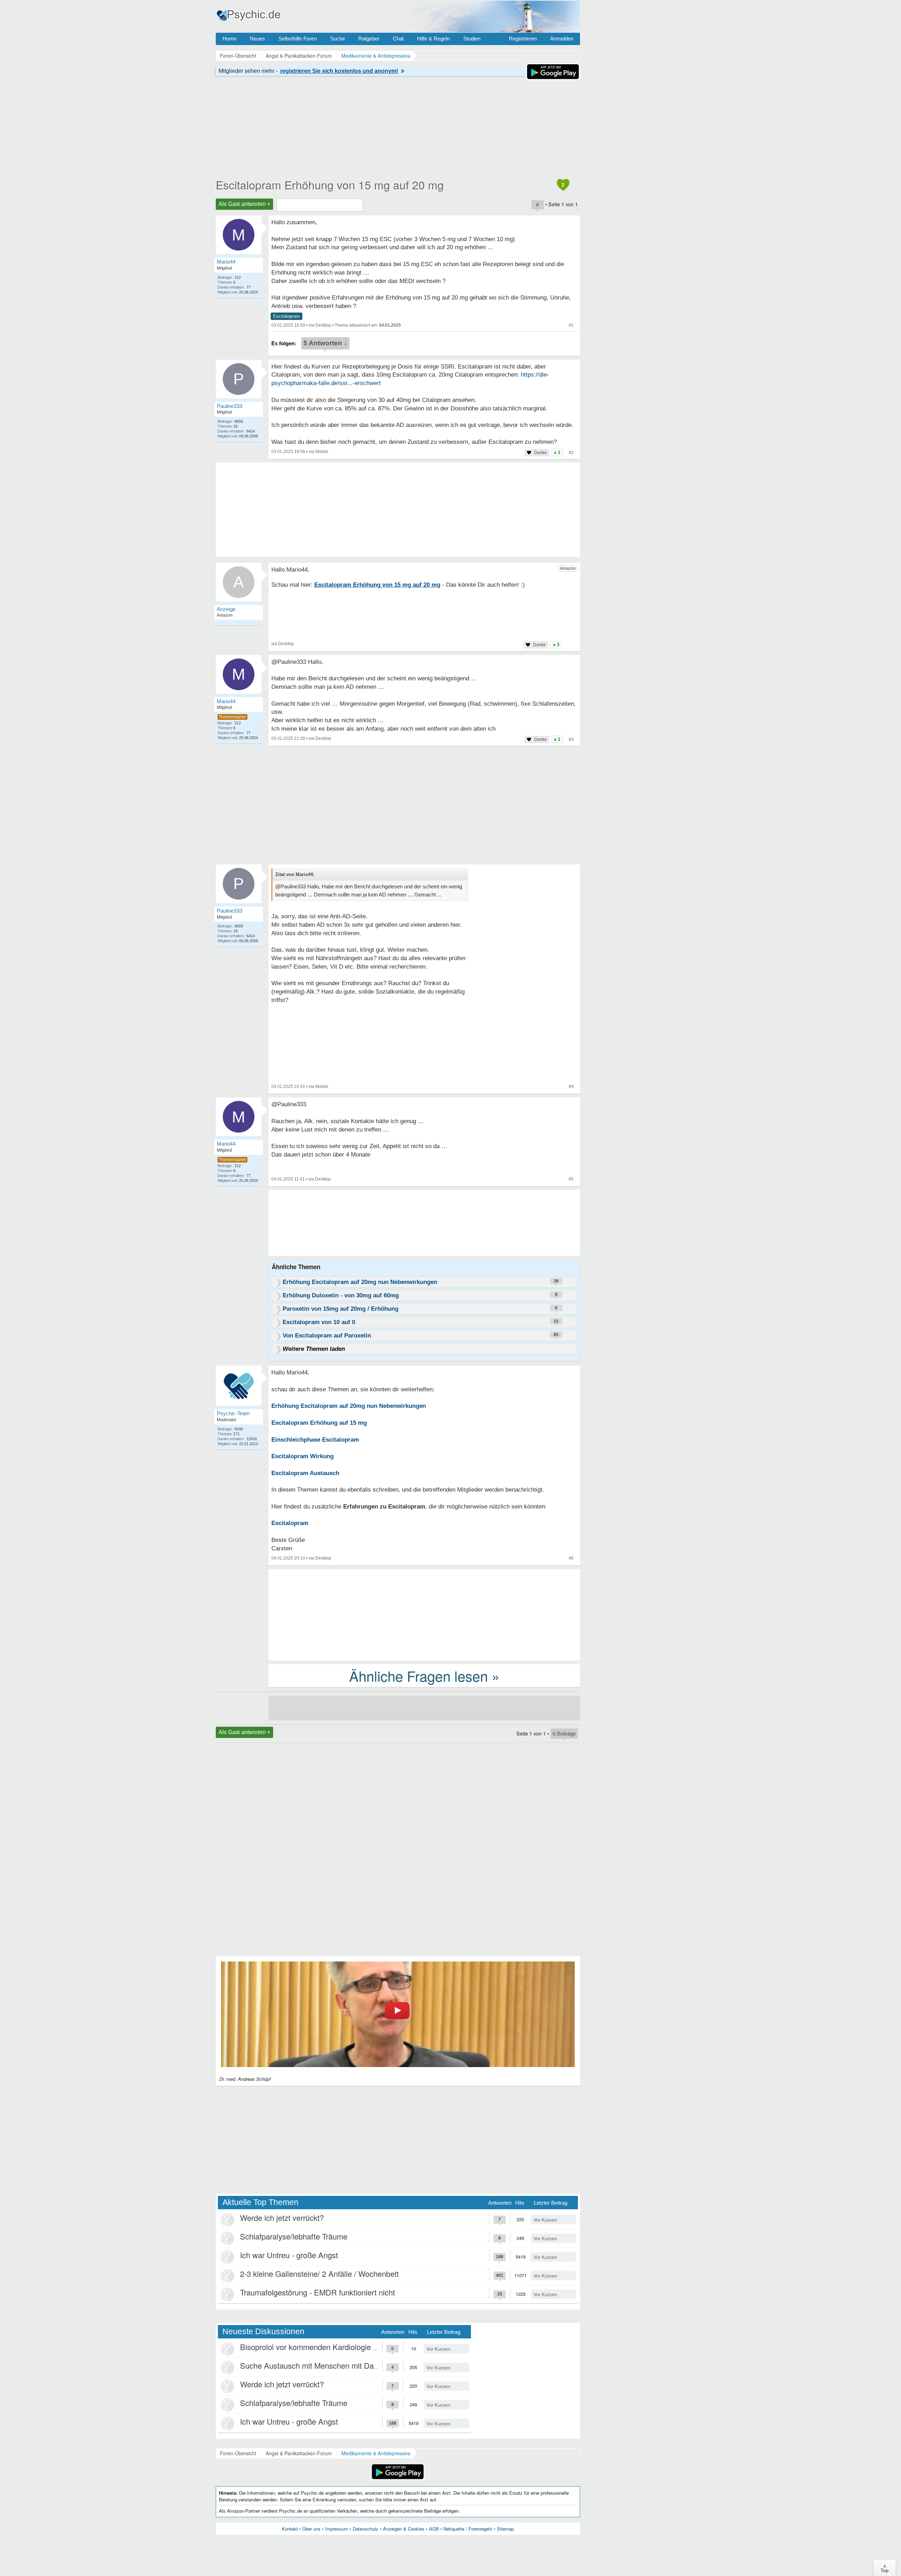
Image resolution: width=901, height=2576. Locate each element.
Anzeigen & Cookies (404, 2529)
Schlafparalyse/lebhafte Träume (294, 2236)
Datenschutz (366, 2529)
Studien (472, 39)
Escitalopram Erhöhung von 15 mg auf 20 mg (330, 184)
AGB (434, 2529)
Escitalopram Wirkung (303, 1456)
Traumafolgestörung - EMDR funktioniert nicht (317, 2292)
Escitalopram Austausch (305, 1473)
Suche (338, 39)
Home (229, 39)
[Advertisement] (424, 1614)
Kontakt (290, 2529)
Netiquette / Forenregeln (468, 2529)
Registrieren (523, 39)
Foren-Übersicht (238, 2453)
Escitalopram (286, 316)
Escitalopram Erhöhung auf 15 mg (319, 1423)
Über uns (311, 2529)
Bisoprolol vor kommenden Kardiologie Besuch (319, 2347)
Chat (398, 39)
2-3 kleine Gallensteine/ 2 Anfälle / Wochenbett (319, 2273)
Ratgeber (369, 39)
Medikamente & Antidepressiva (376, 2453)
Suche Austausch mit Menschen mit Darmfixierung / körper (340, 2365)
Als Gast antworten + (244, 204)
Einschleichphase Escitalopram (315, 1440)
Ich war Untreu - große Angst (289, 2255)
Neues (257, 39)
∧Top (885, 2568)
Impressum (337, 2529)
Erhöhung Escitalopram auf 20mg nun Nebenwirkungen (349, 1406)
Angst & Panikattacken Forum (299, 2453)
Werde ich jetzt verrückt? (282, 2218)
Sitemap (505, 2529)
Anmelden (562, 39)
